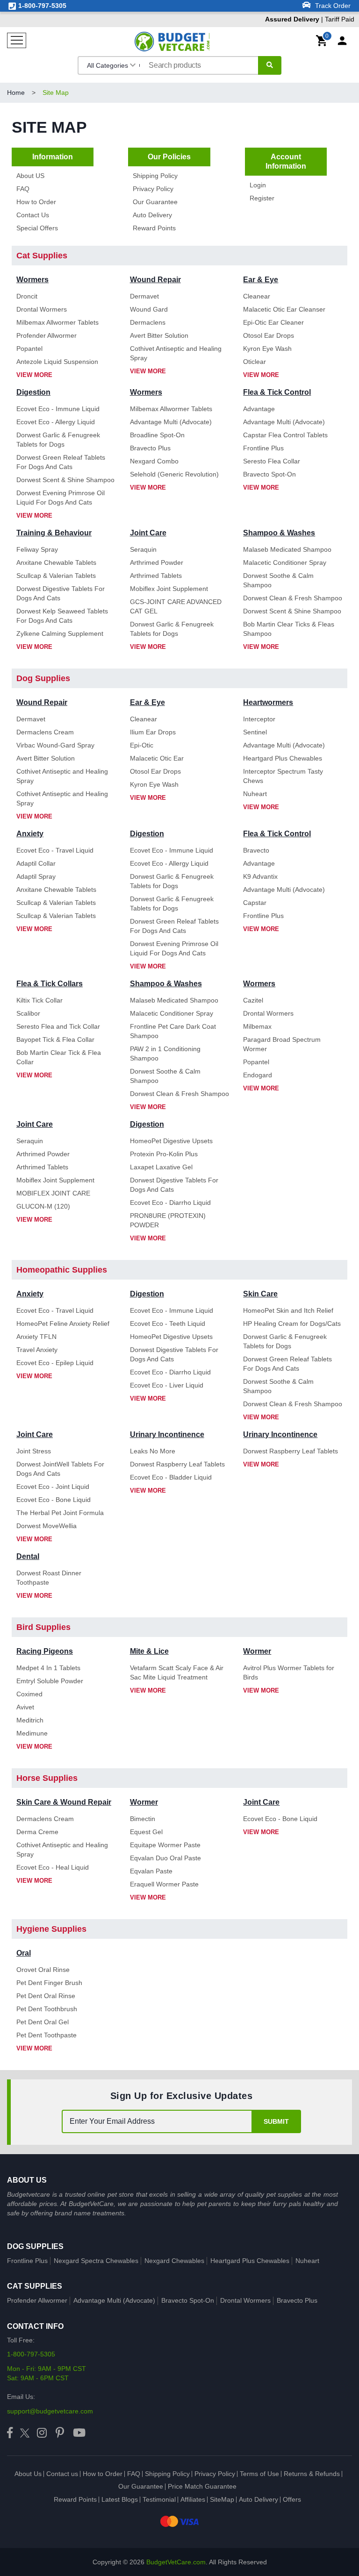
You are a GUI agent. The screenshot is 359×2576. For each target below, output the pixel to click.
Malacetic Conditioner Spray (285, 562)
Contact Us (33, 215)
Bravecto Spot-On (269, 474)
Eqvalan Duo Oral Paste (165, 1858)
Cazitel (253, 1000)
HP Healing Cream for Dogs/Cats (292, 1324)
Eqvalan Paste (151, 1871)
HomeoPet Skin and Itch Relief (288, 1310)
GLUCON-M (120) (43, 1206)
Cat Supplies (35, 2286)
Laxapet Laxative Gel (161, 1167)
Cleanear (257, 296)
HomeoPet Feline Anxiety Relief (63, 1324)
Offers (292, 2499)
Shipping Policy (155, 176)
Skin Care (260, 1294)
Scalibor (28, 1013)
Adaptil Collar (36, 863)
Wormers (32, 280)
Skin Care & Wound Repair (64, 1802)
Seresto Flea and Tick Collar (58, 1026)
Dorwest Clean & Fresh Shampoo (293, 598)
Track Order (332, 6)
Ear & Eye (261, 280)
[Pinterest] (60, 2433)
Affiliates (193, 2499)
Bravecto (256, 850)
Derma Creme (37, 1832)
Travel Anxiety (37, 1350)
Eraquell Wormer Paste (164, 1884)
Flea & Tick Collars (50, 984)
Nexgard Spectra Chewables (96, 2261)
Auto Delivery (152, 215)
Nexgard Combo (154, 461)
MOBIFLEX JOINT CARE (53, 1193)
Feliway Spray (37, 549)
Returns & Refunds (312, 2474)
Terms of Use (259, 2474)
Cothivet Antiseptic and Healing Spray (176, 353)
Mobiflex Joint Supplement (169, 589)
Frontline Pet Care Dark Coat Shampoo (173, 1031)
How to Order (36, 202)
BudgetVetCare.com (176, 2562)
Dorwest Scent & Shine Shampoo (65, 480)
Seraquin (143, 549)
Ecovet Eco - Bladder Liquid (171, 1477)
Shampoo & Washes (279, 533)
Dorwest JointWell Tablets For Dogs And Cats (60, 1469)
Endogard (258, 1075)
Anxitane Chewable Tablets (56, 562)
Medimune (32, 1733)
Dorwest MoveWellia (47, 1526)
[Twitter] (25, 2433)
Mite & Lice (149, 1651)
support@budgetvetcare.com (50, 2411)
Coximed (29, 1694)
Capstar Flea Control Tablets (285, 435)
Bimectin (143, 1819)
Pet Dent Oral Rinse (46, 1996)
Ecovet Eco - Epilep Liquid (55, 1363)
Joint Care (148, 533)
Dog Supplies (35, 2246)
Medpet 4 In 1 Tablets (48, 1668)
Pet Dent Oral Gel (43, 2022)
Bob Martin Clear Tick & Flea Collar (59, 1057)
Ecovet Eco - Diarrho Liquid (170, 1203)
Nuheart (255, 794)
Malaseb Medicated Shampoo (287, 549)
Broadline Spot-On (157, 435)
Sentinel (255, 732)
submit (276, 2121)
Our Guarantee (155, 202)
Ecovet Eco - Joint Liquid (53, 1487)
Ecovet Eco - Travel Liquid (55, 850)
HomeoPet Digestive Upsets (171, 1141)
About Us (28, 2474)
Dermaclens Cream (45, 732)
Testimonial (159, 2499)
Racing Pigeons (45, 1651)
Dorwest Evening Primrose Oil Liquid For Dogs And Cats (61, 498)
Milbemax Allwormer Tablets (57, 322)
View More (34, 375)
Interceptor (259, 719)
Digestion (33, 392)
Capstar (255, 903)
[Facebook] (10, 2433)
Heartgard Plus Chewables (283, 758)
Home (16, 93)
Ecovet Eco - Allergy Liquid (56, 422)
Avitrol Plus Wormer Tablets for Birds (289, 1672)
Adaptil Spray (36, 876)
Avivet (25, 1707)
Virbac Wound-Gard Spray (55, 745)
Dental (28, 1556)
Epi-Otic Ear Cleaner (273, 322)
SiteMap (222, 2499)
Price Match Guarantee (202, 2486)
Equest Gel (146, 1832)
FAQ (23, 189)
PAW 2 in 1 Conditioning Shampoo (165, 1053)
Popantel (29, 349)
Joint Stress (34, 1451)
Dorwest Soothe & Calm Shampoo (278, 580)
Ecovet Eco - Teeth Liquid (168, 1324)
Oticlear (255, 362)
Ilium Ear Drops (153, 732)
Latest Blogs (120, 2499)
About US (30, 176)
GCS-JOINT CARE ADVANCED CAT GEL (176, 606)
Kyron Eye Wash (267, 349)
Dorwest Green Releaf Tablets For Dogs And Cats (61, 462)
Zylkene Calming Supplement (60, 633)
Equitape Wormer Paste (165, 1845)
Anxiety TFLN (36, 1337)
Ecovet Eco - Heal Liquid (53, 1867)
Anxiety (30, 834)
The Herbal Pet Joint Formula (60, 1513)
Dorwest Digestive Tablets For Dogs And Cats (61, 593)
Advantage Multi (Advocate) (171, 422)
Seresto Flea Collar (272, 461)
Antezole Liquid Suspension (57, 362)
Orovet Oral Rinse (43, 1970)
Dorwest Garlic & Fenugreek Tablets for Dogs (58, 440)
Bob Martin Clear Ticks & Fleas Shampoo (289, 629)
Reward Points (154, 228)
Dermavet (144, 296)
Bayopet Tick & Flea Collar (55, 1039)
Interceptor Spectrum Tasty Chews (283, 776)
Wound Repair (155, 280)
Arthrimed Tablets (156, 576)
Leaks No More (153, 1451)
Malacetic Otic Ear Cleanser (284, 309)
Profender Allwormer (47, 335)
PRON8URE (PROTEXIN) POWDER (168, 1220)
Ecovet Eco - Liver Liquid (167, 1385)
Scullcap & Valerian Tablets (56, 576)
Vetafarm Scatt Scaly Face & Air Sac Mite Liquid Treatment (177, 1672)
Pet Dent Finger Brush (49, 1983)
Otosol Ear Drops (269, 335)
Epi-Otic (142, 745)
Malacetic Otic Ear (157, 758)
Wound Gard (149, 309)
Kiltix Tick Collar (39, 1000)
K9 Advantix (260, 876)
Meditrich (30, 1720)
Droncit (27, 296)
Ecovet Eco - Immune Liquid (58, 409)
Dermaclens (148, 322)
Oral (24, 1953)
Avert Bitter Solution (159, 335)
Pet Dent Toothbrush (47, 2009)
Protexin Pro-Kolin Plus (164, 1154)
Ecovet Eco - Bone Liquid (54, 1500)
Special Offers (37, 228)
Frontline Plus (263, 448)
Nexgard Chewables (174, 2261)
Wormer (257, 1651)
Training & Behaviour (54, 533)
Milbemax (257, 1026)
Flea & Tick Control (277, 392)
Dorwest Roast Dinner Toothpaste (49, 1578)
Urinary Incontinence (167, 1434)
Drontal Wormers (42, 309)
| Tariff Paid (310, 19)
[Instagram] (42, 2433)
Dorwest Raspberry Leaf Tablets (177, 1464)
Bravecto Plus (150, 448)
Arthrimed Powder (157, 562)
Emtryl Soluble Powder (50, 1681)
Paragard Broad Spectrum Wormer (282, 1044)
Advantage (259, 409)
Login (258, 185)
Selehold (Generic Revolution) (174, 474)
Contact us (62, 2474)
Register (262, 198)
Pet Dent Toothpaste (47, 2035)
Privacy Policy (153, 189)
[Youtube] (79, 2433)
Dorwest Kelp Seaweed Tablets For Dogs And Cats (62, 616)
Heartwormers (268, 702)
